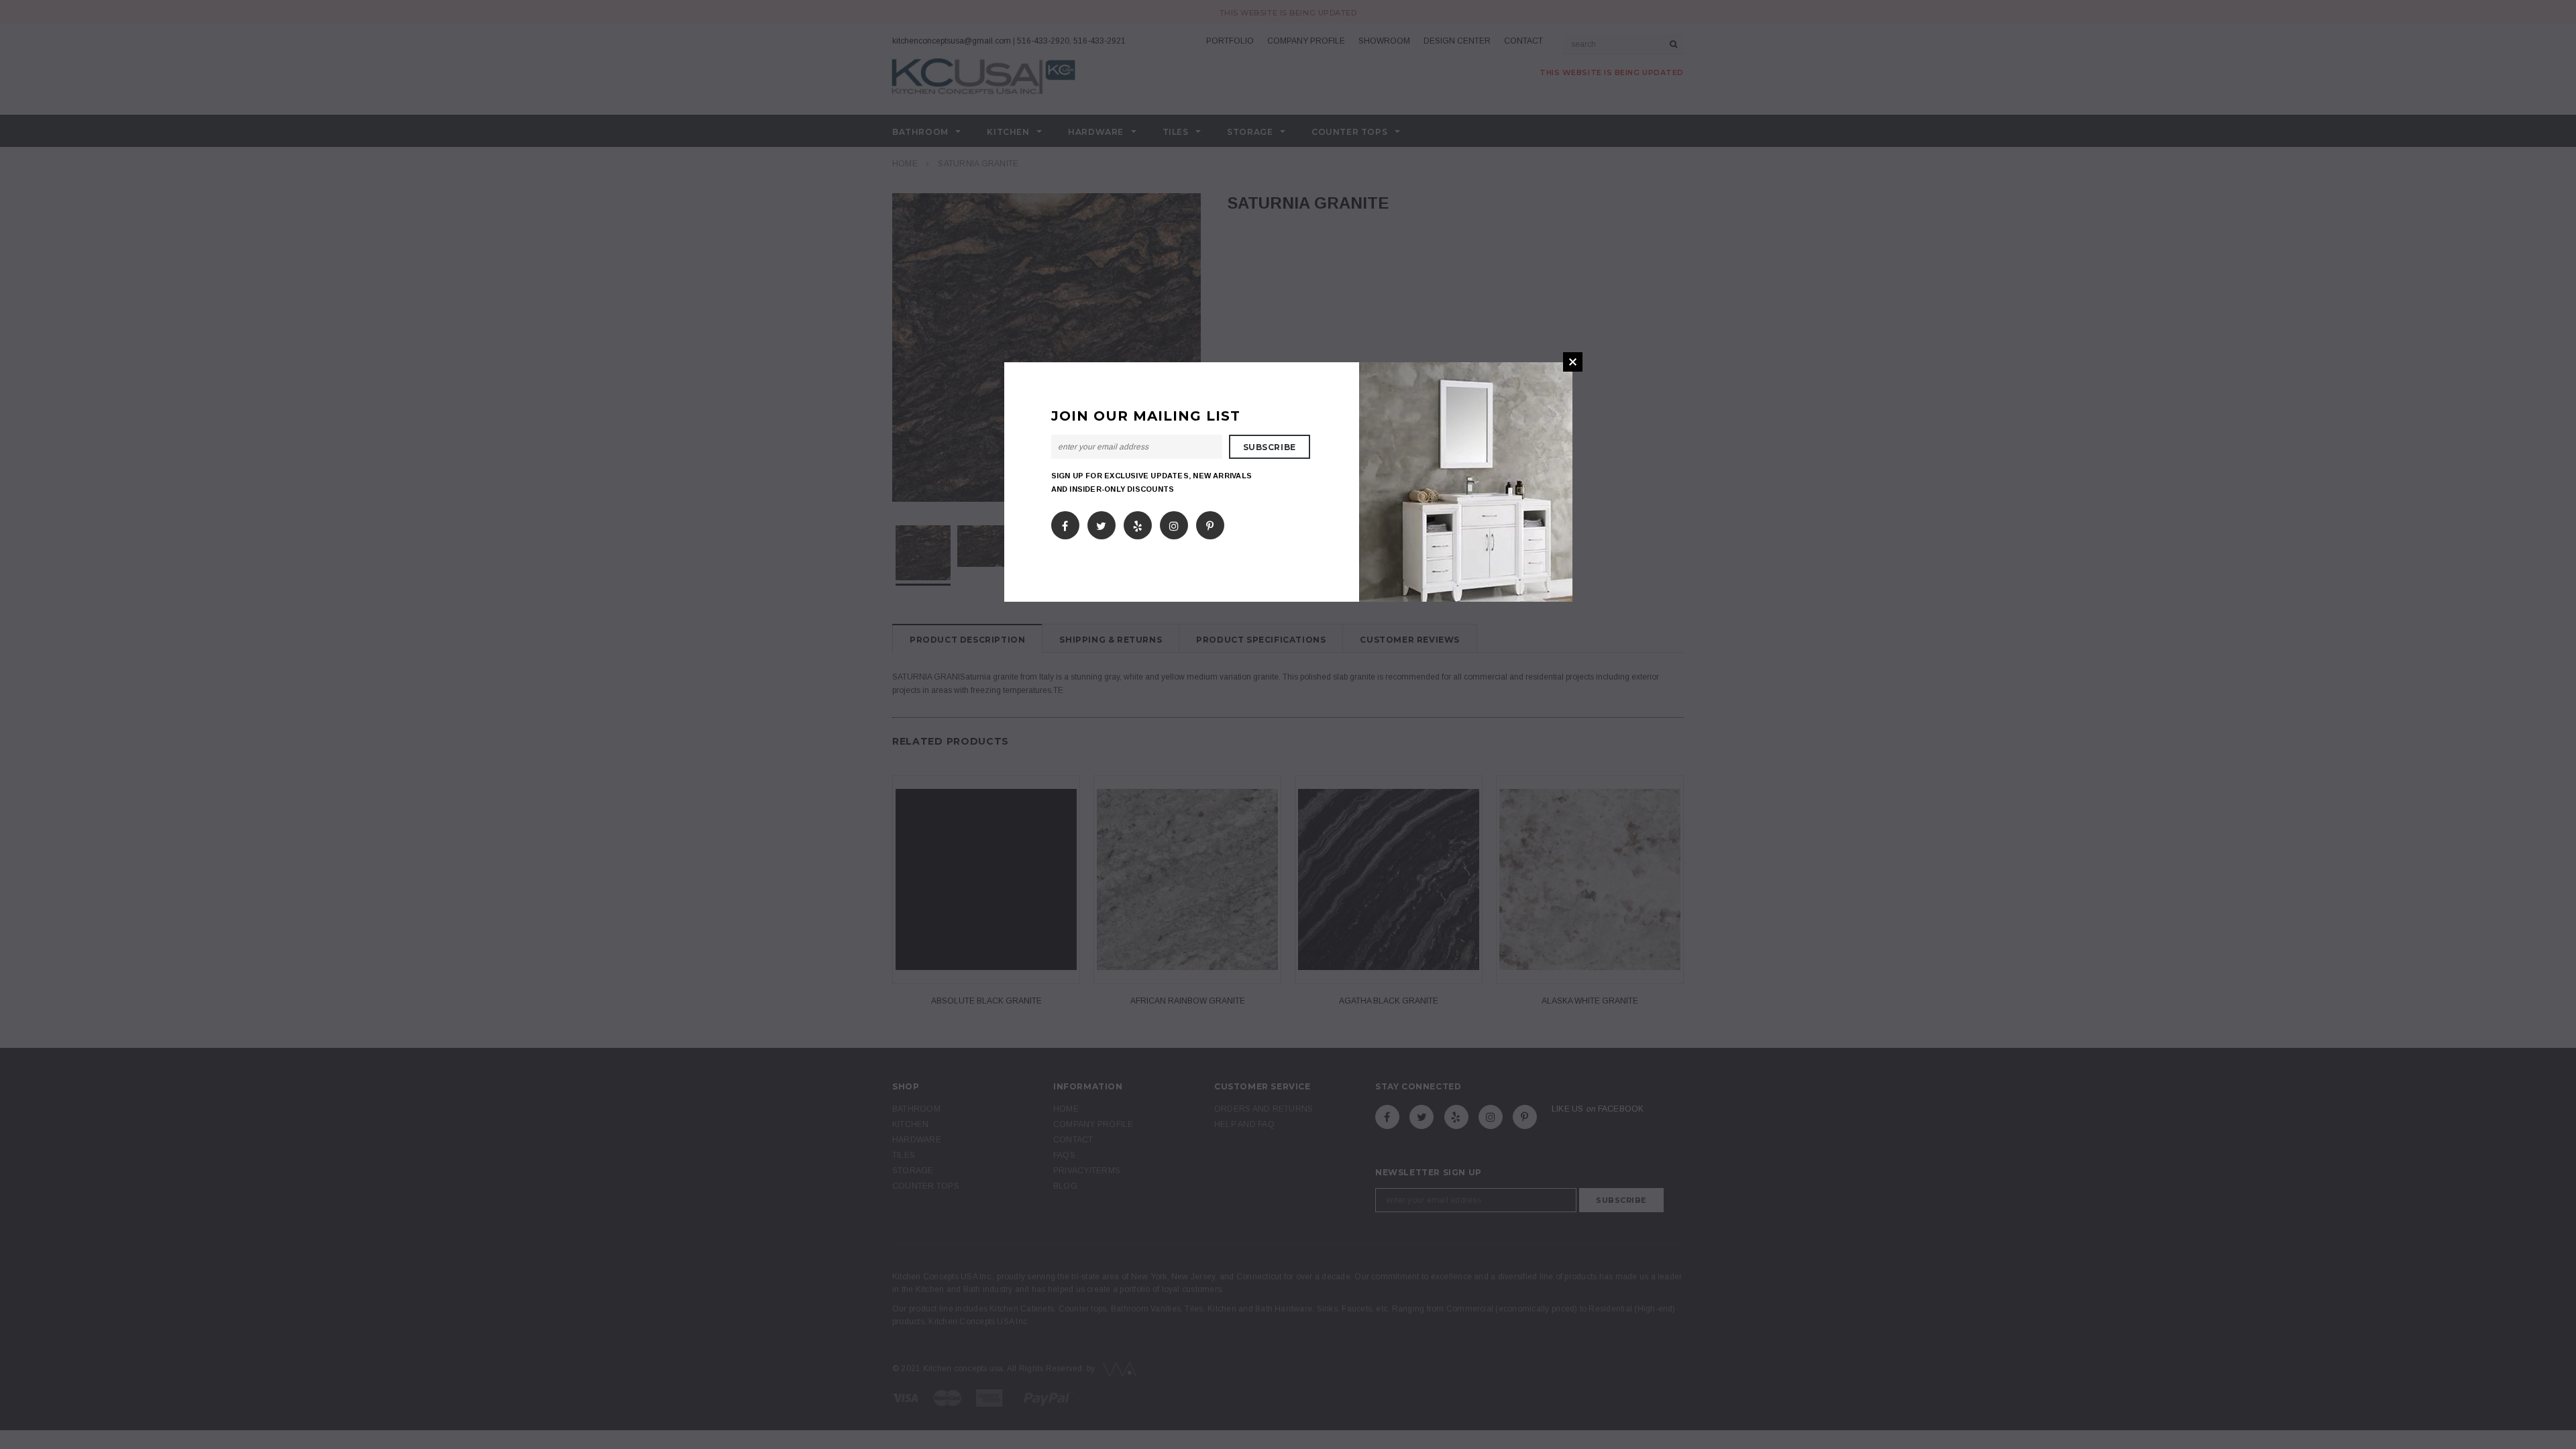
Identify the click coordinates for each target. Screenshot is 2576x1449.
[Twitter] (1101, 523)
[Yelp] (1138, 523)
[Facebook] (1065, 523)
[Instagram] (1174, 523)
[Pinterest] (1210, 523)
